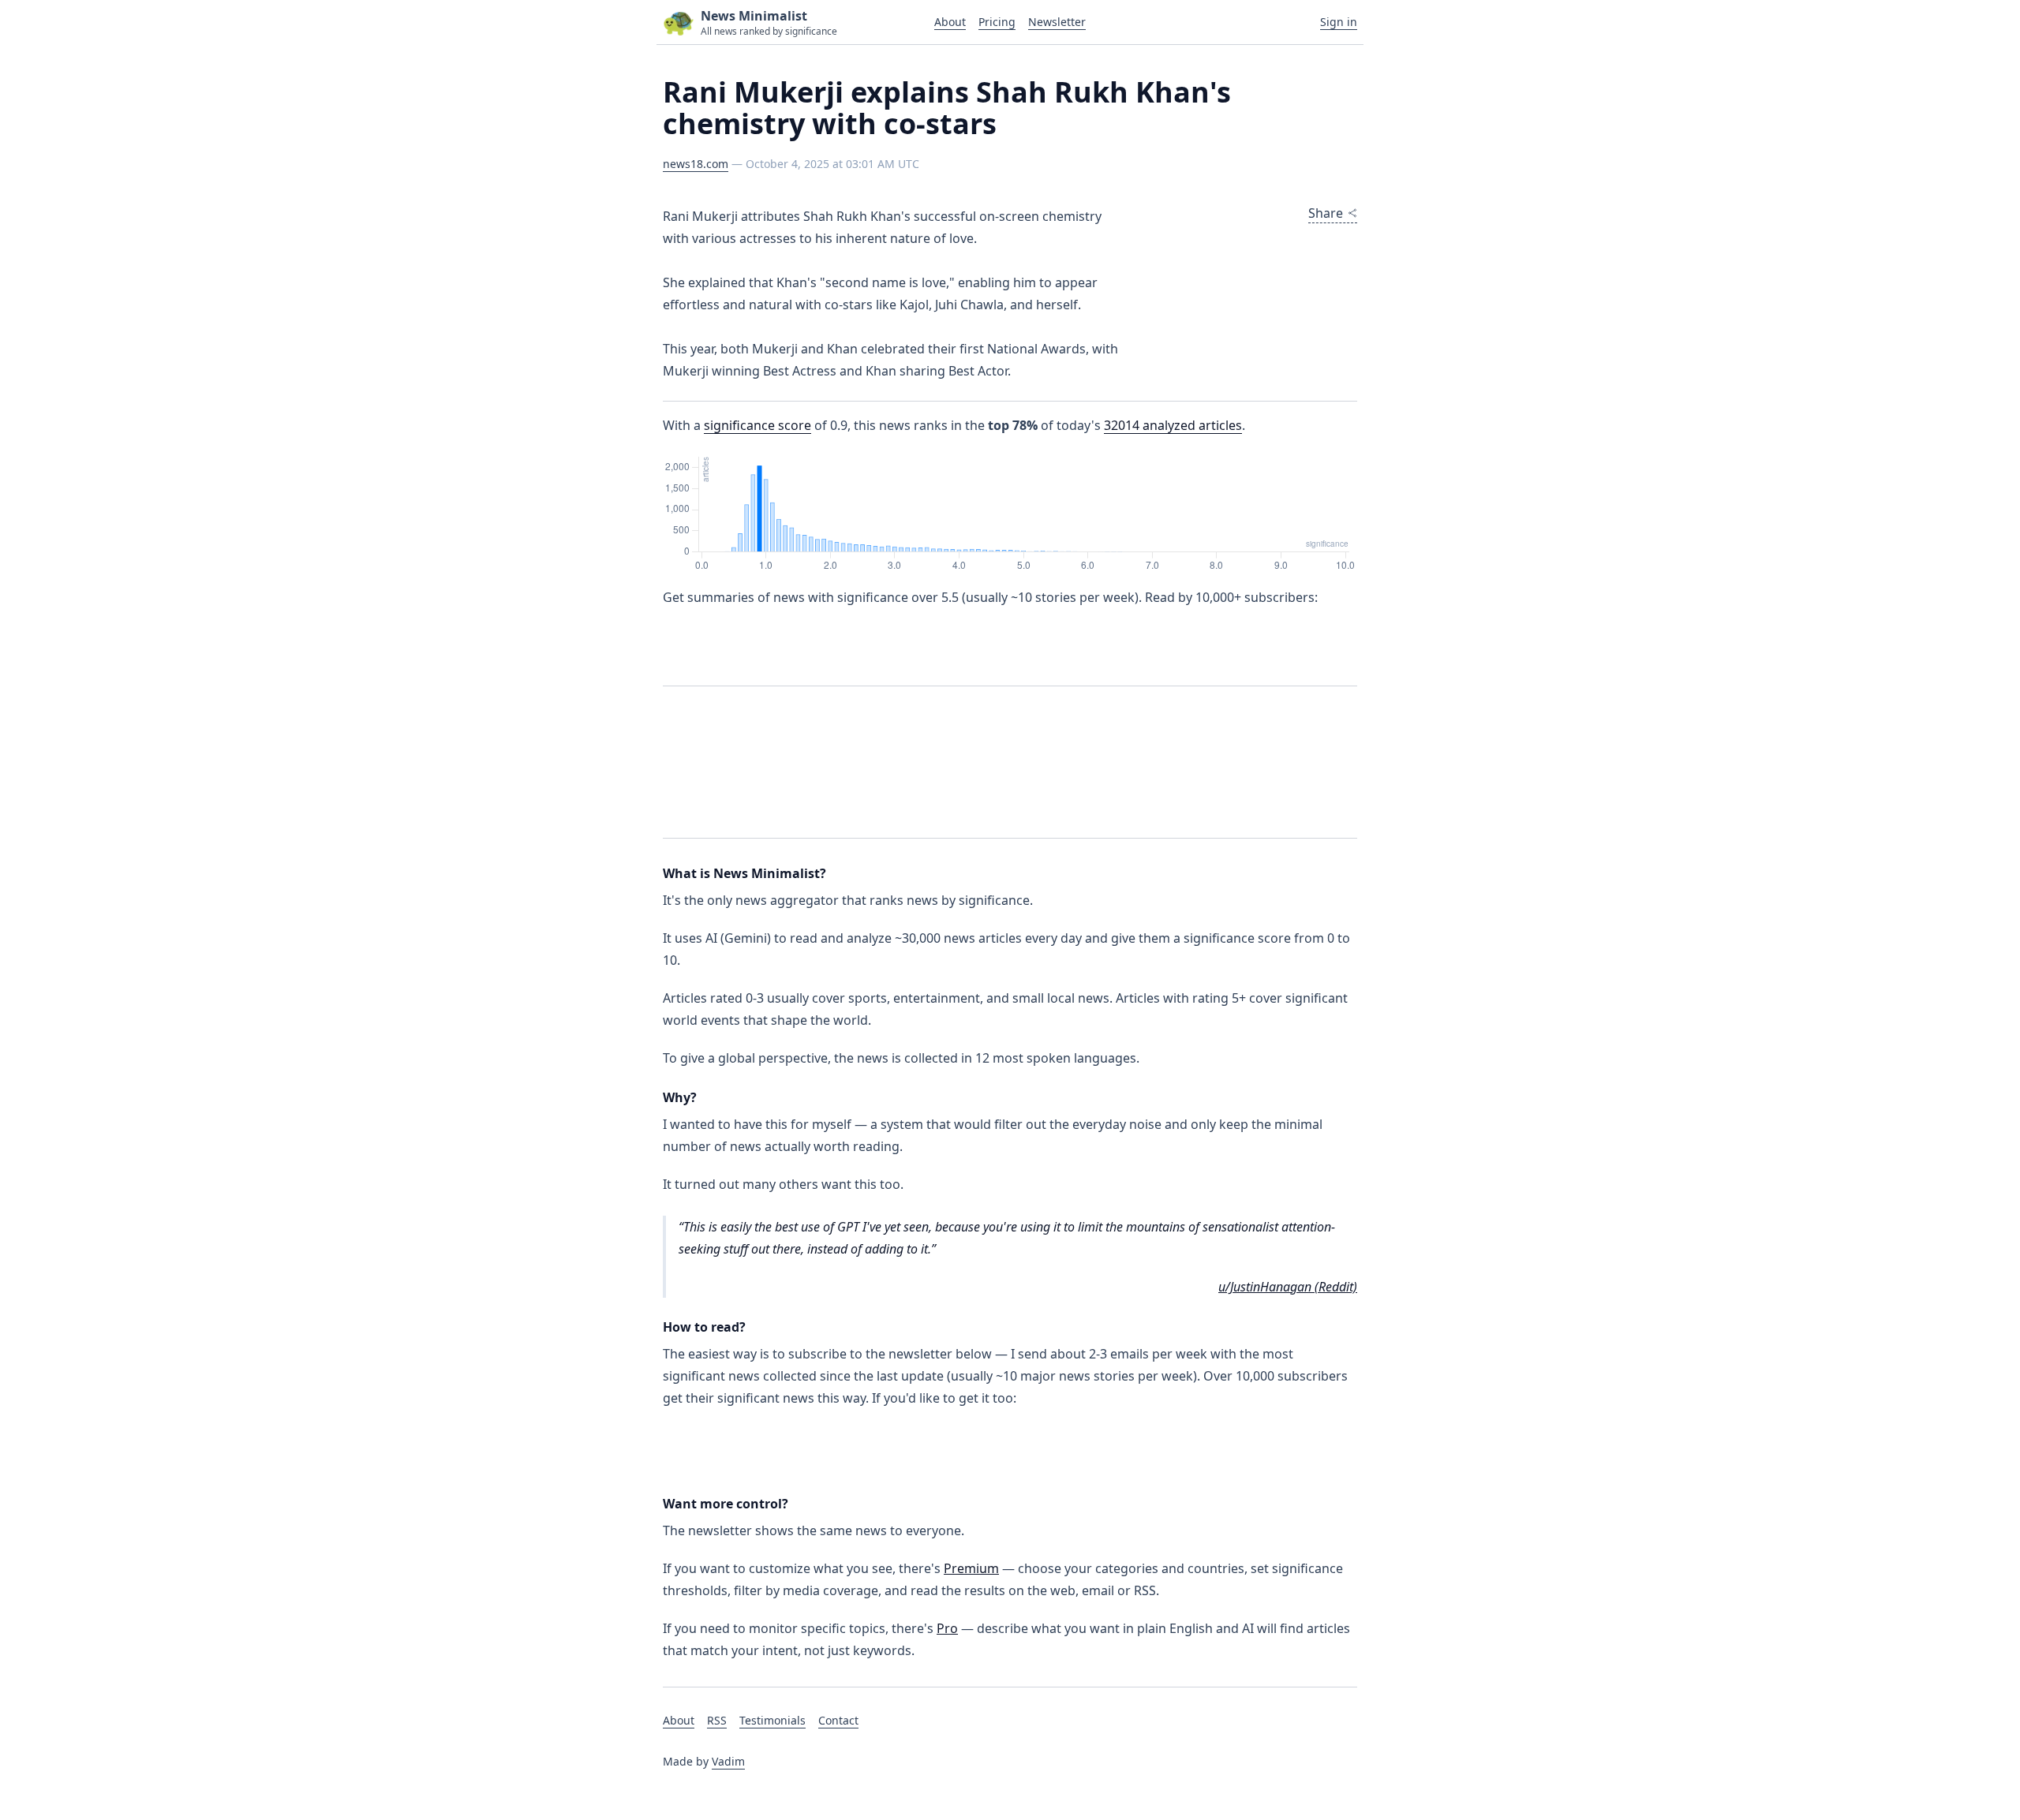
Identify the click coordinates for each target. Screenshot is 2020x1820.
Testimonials (772, 1720)
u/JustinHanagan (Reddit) (1288, 1287)
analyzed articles (1173, 425)
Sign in (1339, 22)
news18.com (696, 164)
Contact (838, 1720)
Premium (971, 1568)
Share (1326, 213)
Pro (947, 1628)
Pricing (997, 22)
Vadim (728, 1761)
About (950, 22)
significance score (757, 425)
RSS (717, 1720)
